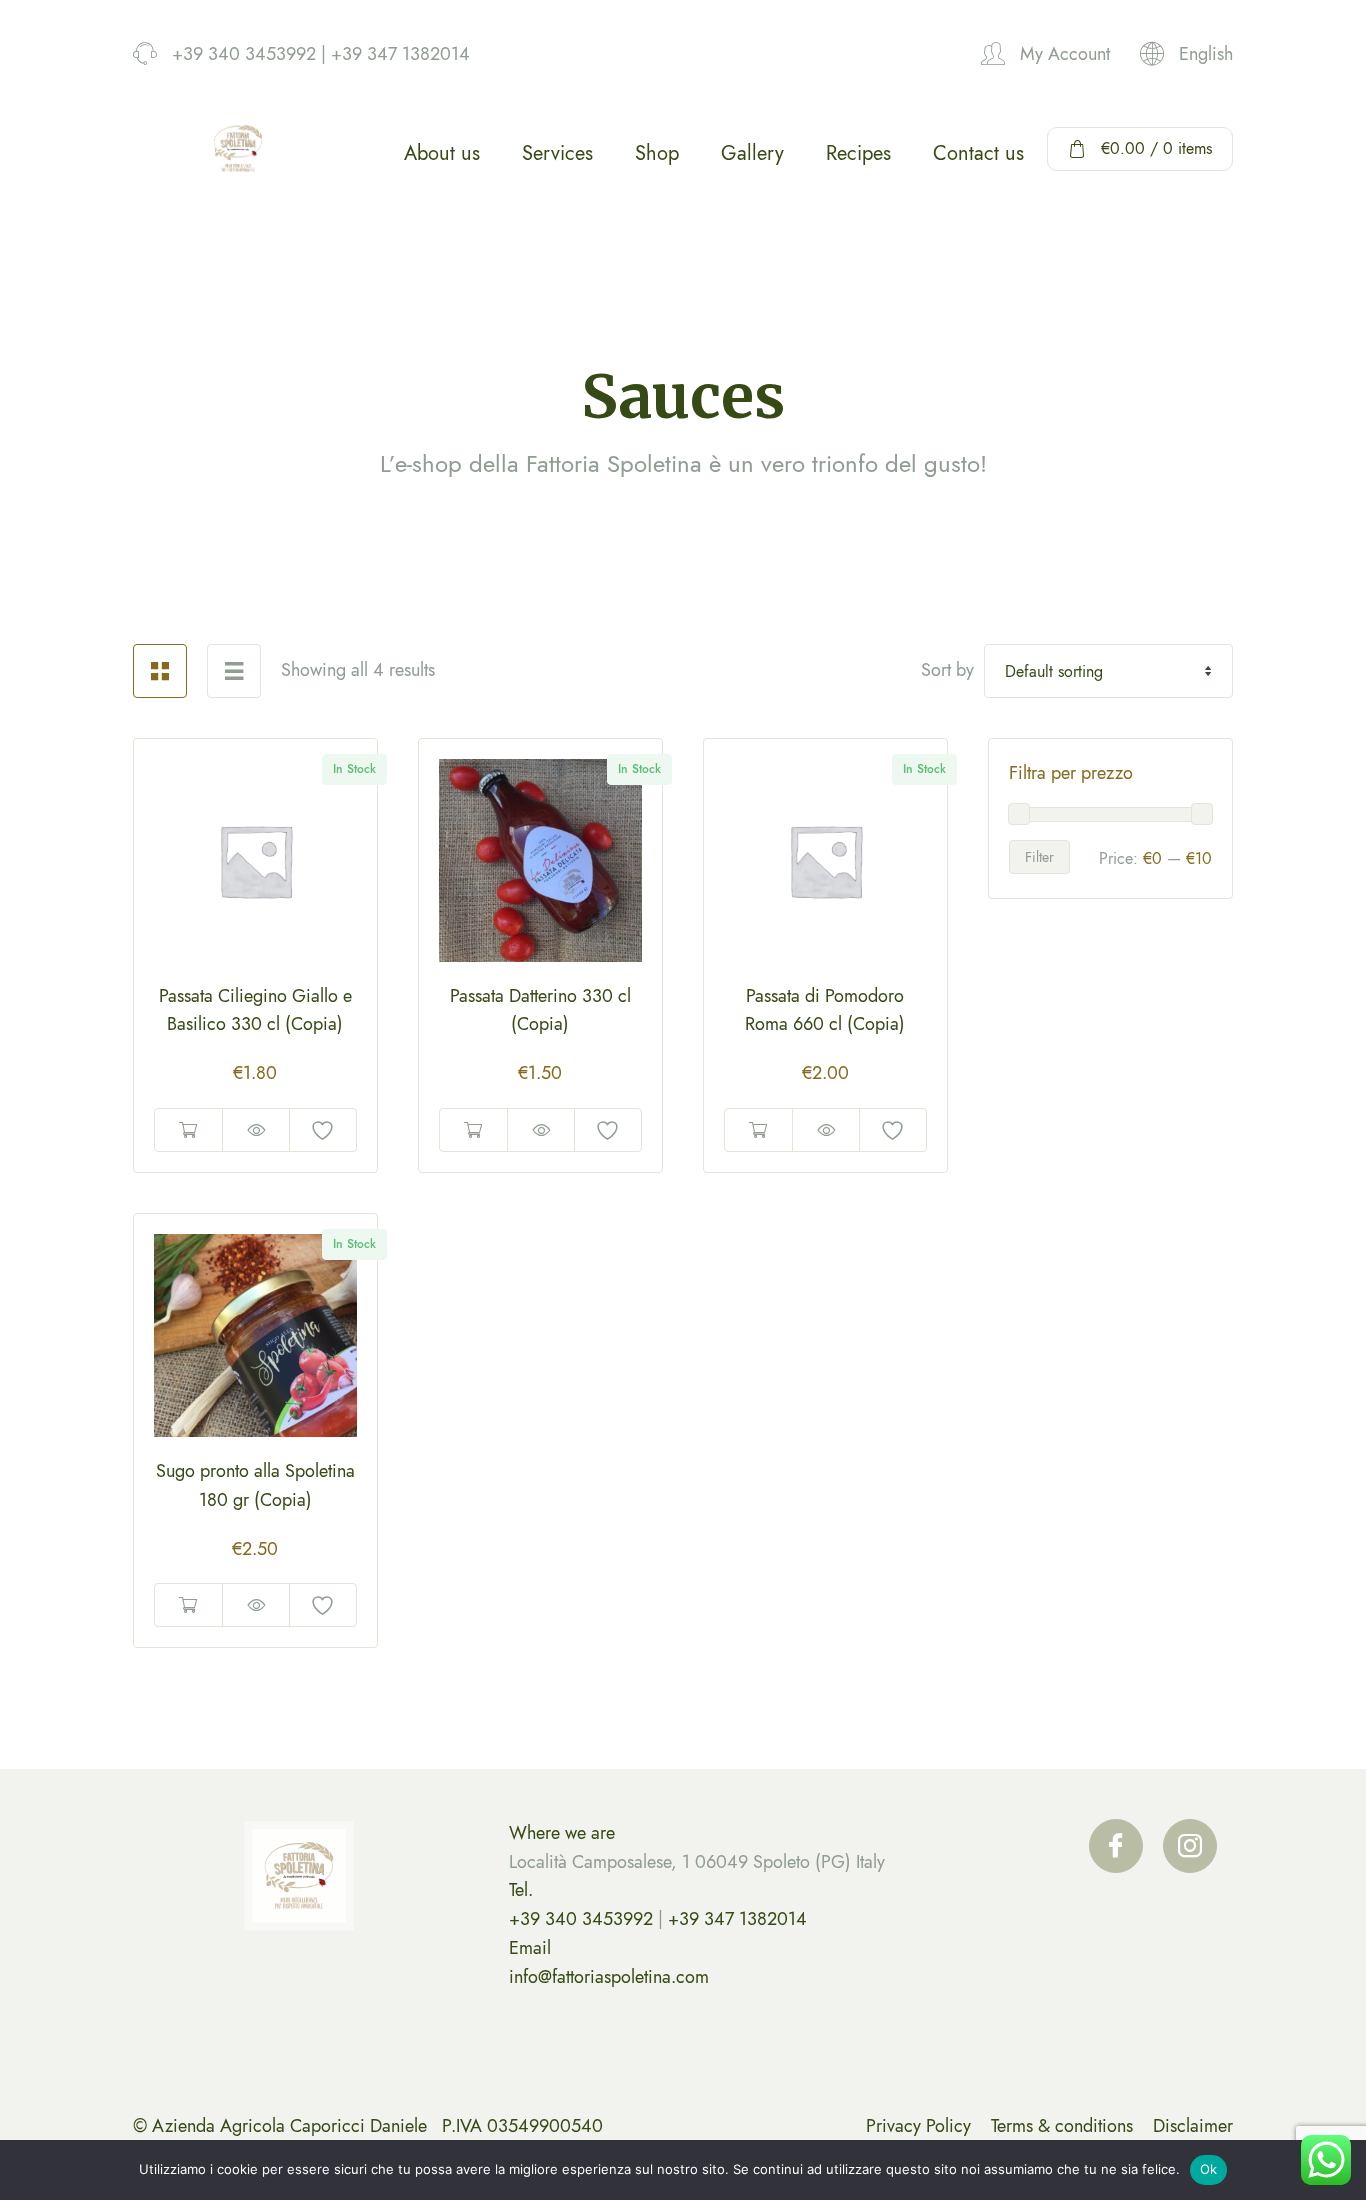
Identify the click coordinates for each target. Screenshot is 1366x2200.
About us (442, 153)
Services (557, 153)
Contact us (978, 153)
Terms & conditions (1062, 2126)
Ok (1209, 2169)
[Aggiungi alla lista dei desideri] (323, 1130)
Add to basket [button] (188, 1130)
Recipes (858, 153)
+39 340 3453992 (581, 1919)
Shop (657, 153)
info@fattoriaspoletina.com (609, 1977)
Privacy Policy (918, 2126)
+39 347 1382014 (737, 1919)
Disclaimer (1193, 2126)
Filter (1039, 857)
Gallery (752, 153)
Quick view (255, 1130)
